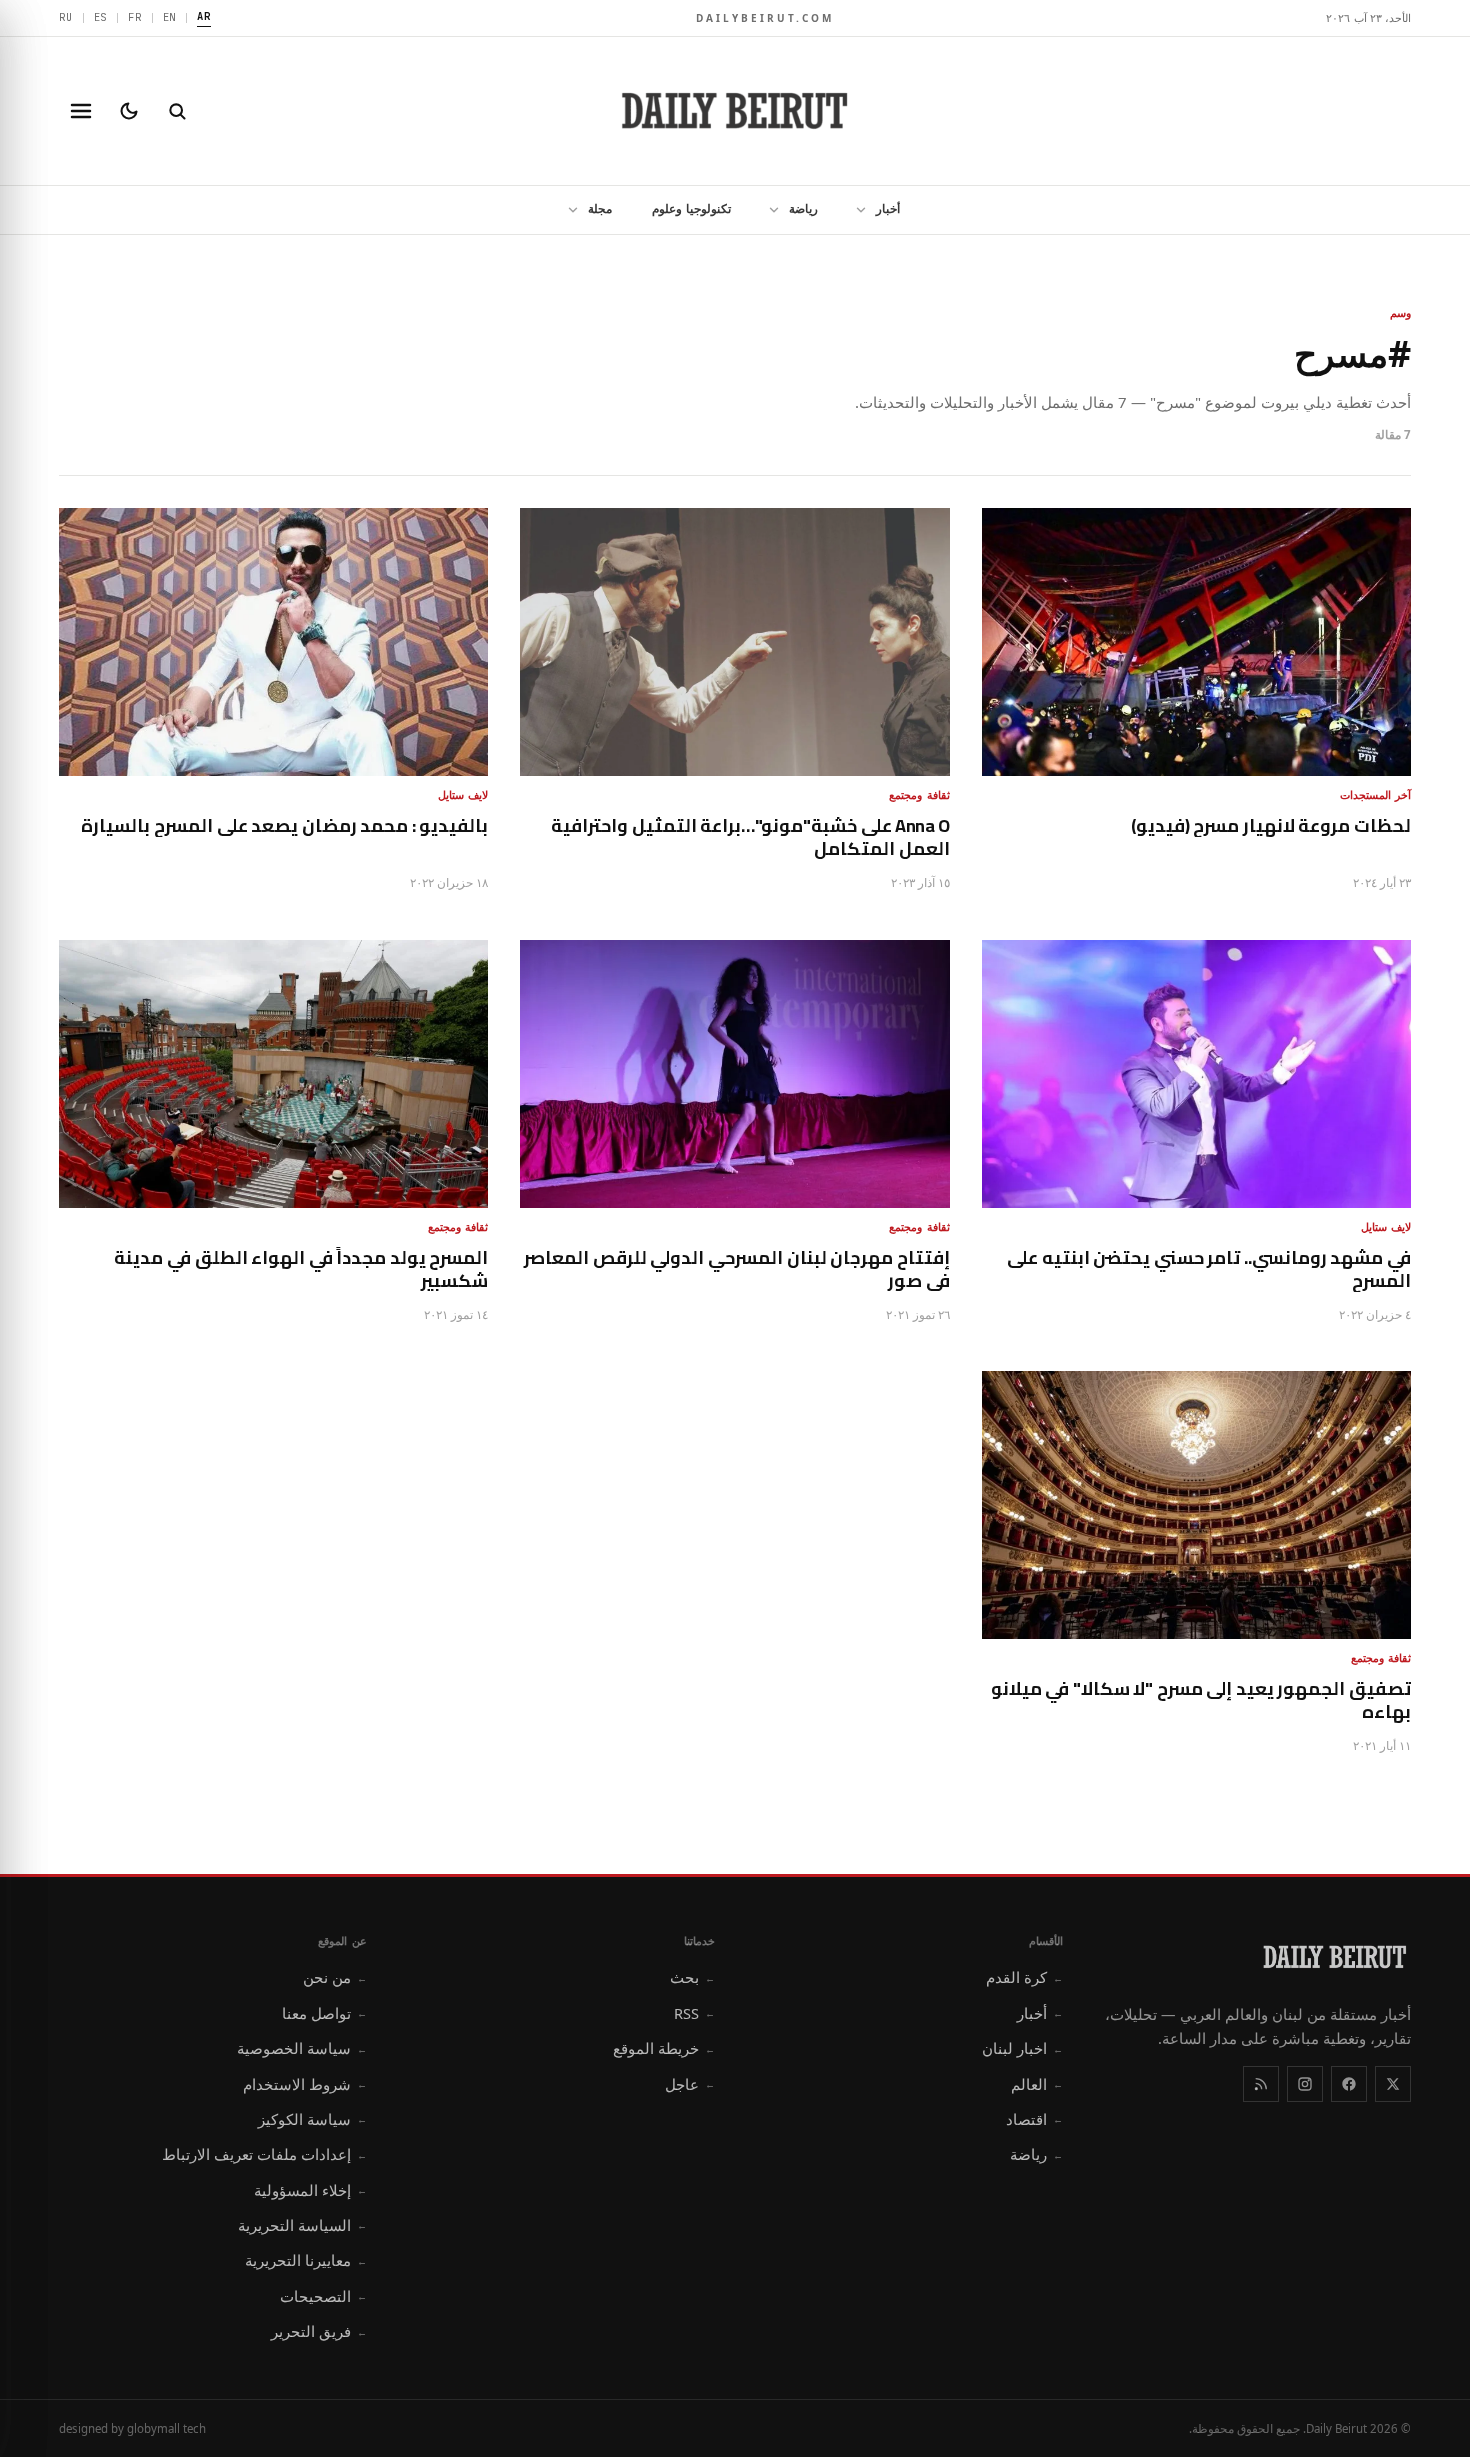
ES (101, 17)
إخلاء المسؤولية (310, 2190)
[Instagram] (1305, 2084)
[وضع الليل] (129, 111)
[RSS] (1261, 2084)
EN (170, 17)
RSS (694, 2013)
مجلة (600, 208)
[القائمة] (81, 111)
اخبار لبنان (1022, 2048)
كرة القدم (1024, 1977)
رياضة (803, 208)
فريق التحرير (319, 2331)
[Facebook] (1349, 2084)
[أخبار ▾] (855, 210)
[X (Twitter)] (1393, 2084)
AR (204, 16)
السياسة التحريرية (302, 2225)
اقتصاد (1034, 2119)
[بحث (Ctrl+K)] (177, 111)
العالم (1037, 2084)
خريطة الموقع (664, 2048)
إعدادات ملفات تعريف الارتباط (264, 2154)
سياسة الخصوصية (302, 2048)
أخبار (888, 208)
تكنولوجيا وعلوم (691, 208)
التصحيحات (323, 2296)
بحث (692, 1977)
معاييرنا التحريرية (306, 2260)
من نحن (335, 1977)
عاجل (690, 2084)
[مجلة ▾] (567, 210)
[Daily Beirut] (735, 111)
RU (66, 17)
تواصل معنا (324, 2013)
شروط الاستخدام (305, 2084)
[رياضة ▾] (768, 210)
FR (135, 17)
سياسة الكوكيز (312, 2119)
